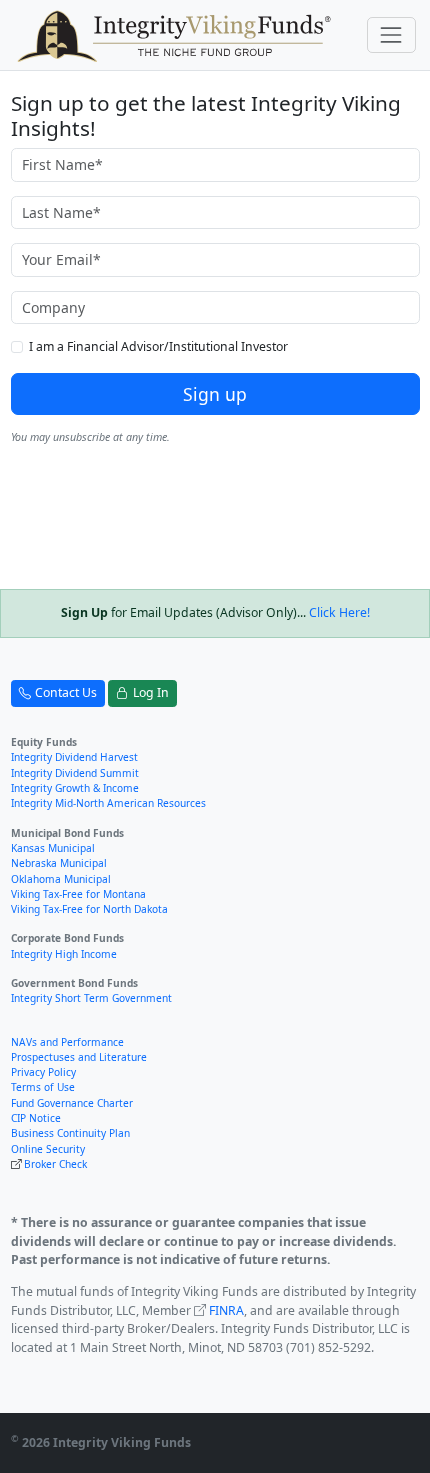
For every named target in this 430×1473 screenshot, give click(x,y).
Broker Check (55, 1164)
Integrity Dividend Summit (75, 773)
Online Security (48, 1149)
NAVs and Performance (67, 1042)
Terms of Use (43, 1087)
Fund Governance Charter (72, 1103)
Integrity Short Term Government (91, 998)
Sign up (215, 394)
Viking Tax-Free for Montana (78, 894)
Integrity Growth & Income (75, 788)
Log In (151, 692)
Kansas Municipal (53, 848)
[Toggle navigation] (391, 34)
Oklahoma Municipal (61, 879)
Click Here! (339, 612)
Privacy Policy (43, 1072)
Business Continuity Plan (70, 1133)
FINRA (226, 1310)
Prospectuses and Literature (79, 1057)
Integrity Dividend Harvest (74, 757)
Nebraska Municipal (59, 863)
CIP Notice (36, 1118)
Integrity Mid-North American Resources (108, 803)
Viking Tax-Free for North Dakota (89, 909)
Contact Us (66, 692)
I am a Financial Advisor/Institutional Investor (158, 346)
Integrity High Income (64, 954)
